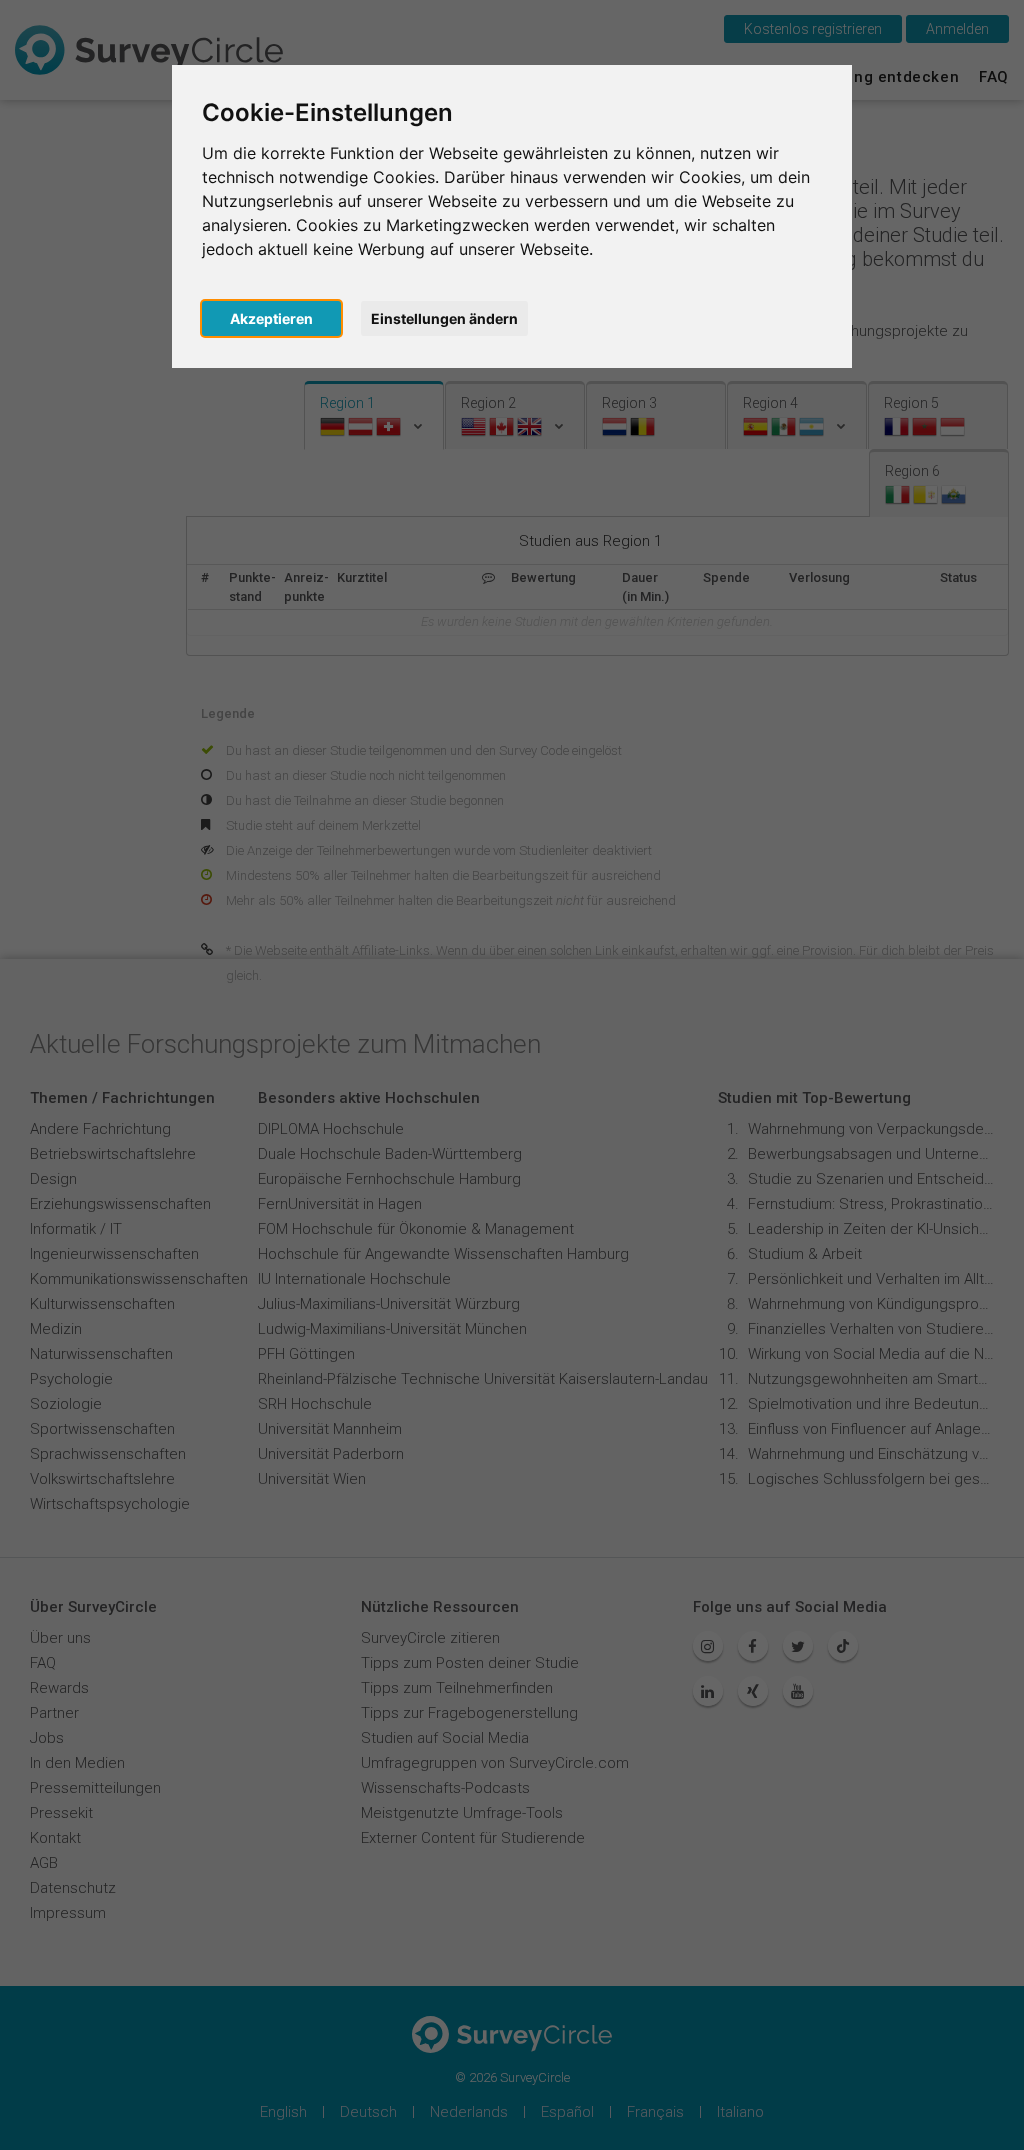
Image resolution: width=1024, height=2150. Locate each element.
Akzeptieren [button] (271, 318)
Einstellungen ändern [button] (444, 318)
